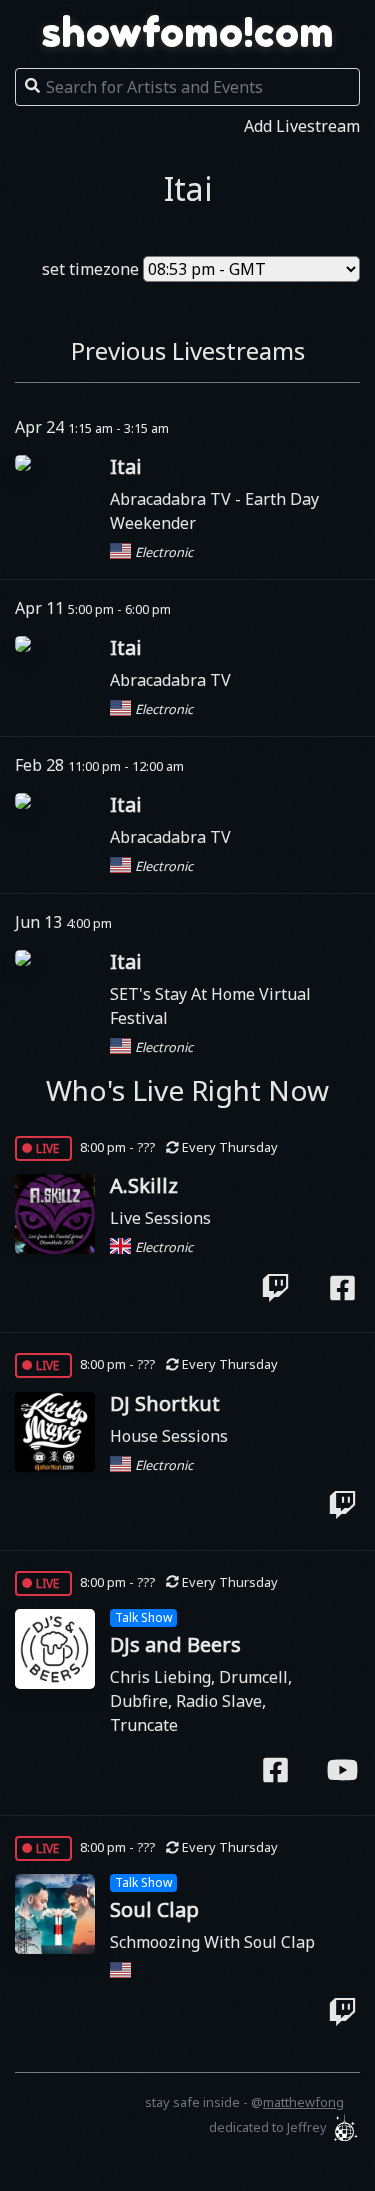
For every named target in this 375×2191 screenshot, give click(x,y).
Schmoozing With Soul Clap (212, 1942)
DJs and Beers (175, 1644)
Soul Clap (154, 1909)
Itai (126, 466)
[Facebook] (342, 1287)
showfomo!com (188, 32)
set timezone (90, 269)
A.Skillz (144, 1185)
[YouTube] (342, 1770)
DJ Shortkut (165, 1403)
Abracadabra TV (172, 499)
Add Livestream (302, 126)
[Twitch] (275, 1287)
